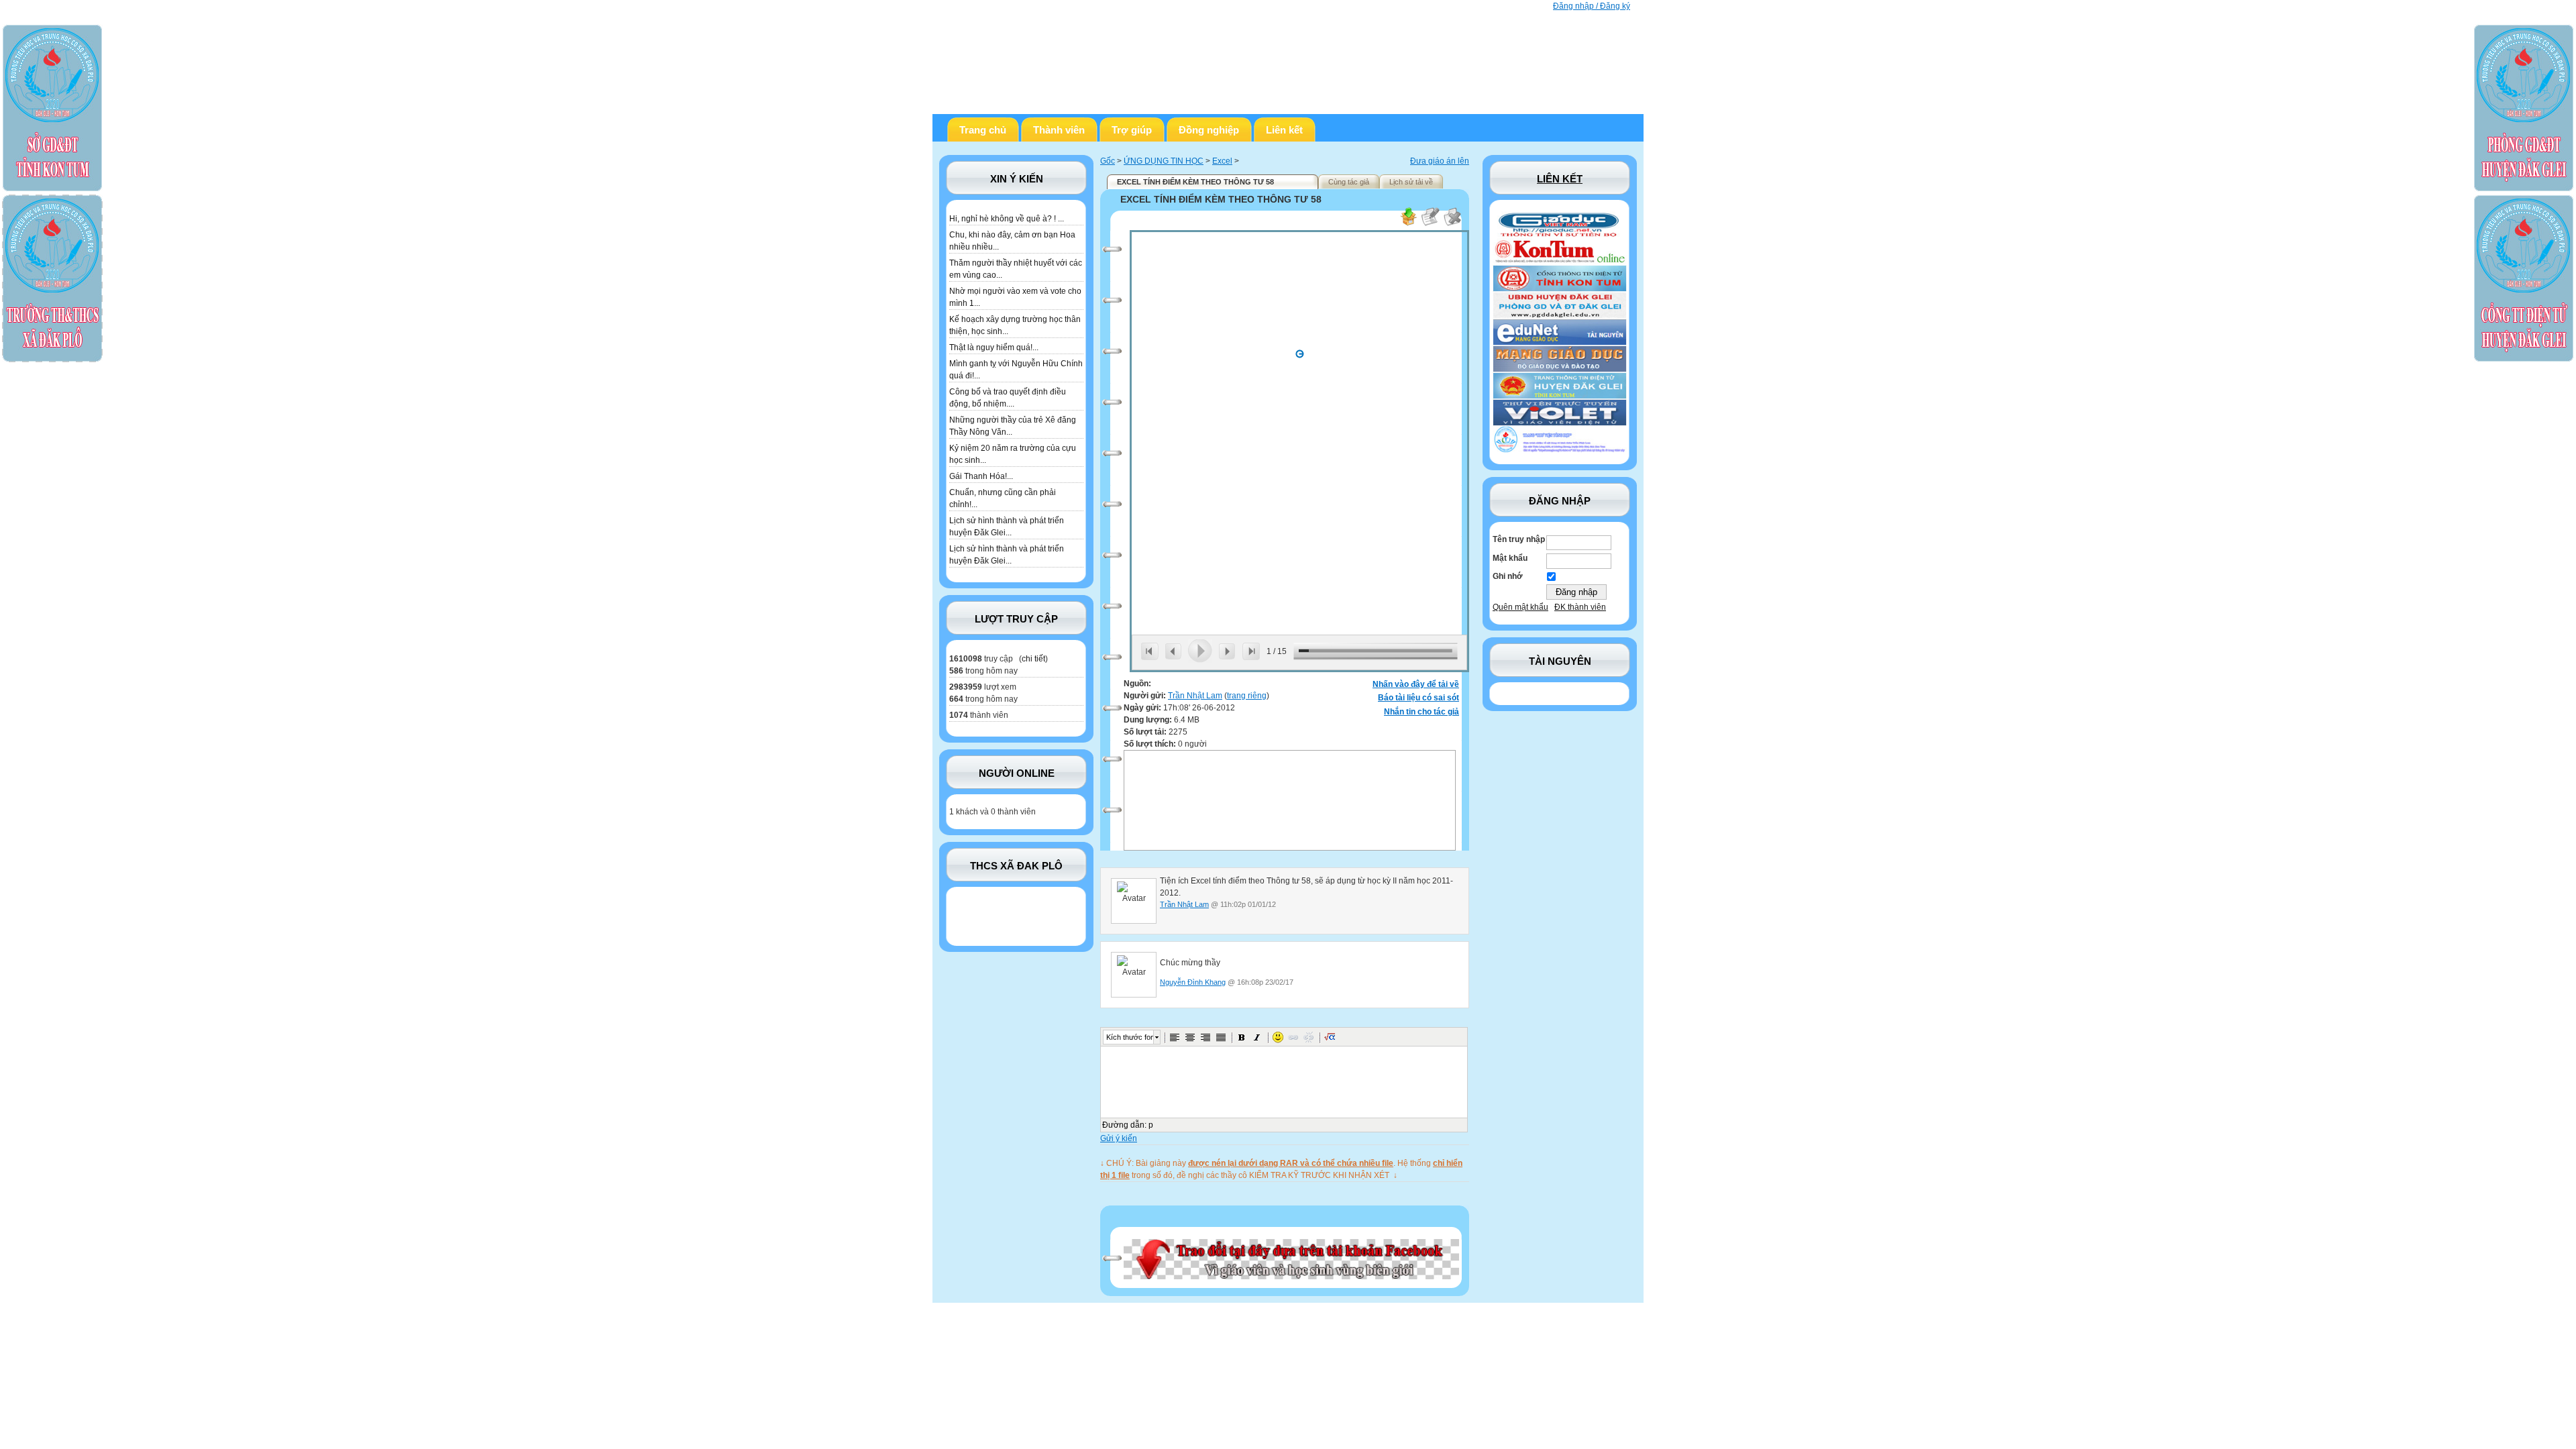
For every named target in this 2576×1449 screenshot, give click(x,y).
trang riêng (1247, 696)
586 (956, 671)
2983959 (966, 687)
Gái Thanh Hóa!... (981, 476)
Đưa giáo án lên (1440, 161)
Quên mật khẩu (1520, 607)
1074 (959, 715)
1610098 (966, 659)
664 (956, 699)
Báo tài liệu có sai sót (1418, 698)
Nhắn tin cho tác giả (1421, 712)
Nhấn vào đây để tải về (1416, 684)
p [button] (1151, 1125)
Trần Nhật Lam (1195, 696)
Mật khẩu (1510, 558)
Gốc (1108, 161)
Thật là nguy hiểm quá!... (994, 347)
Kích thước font (1130, 1037)
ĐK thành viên (1580, 607)
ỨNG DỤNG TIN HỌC (1164, 161)
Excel (1222, 161)
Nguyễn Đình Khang (1193, 982)
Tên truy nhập (1519, 539)
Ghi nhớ (1508, 576)
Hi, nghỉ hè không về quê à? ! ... (1007, 219)
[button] (1175, 1037)
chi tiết (1033, 659)
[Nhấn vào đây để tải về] (1408, 224)
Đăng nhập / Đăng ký (1592, 6)
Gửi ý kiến (1119, 1138)
